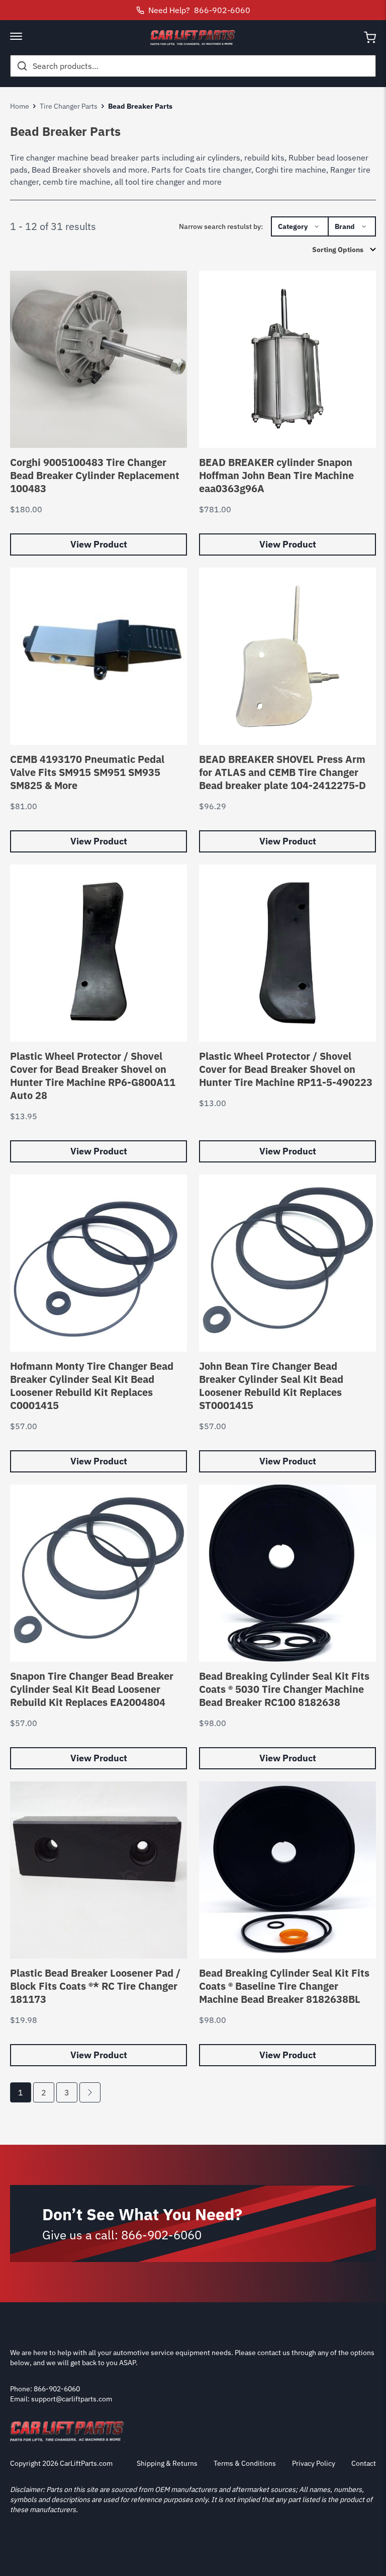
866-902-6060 (161, 2235)
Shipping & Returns (167, 2463)
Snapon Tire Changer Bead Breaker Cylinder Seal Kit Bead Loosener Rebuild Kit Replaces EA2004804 (92, 1689)
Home (20, 106)
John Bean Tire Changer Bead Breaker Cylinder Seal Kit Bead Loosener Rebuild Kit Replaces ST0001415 (271, 1386)
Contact (364, 2463)
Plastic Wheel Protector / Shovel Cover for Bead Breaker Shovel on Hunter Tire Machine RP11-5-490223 (286, 1069)
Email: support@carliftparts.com (61, 2399)
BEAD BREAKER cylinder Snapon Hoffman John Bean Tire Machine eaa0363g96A (276, 475)
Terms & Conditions (245, 2463)
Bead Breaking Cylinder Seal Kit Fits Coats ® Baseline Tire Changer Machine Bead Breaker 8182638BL (284, 1986)
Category (293, 226)
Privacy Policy (314, 2463)
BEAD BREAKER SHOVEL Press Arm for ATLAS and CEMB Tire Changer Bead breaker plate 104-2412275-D (282, 772)
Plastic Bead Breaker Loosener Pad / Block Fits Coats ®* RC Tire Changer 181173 (95, 1986)
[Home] (193, 37)
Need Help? (199, 10)
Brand (345, 226)
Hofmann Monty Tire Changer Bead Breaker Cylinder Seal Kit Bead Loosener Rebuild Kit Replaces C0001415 (92, 1386)
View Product (99, 544)
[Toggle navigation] (16, 37)
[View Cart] (370, 37)
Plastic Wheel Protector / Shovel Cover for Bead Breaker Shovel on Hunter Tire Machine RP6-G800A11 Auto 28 (93, 1076)
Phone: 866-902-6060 (45, 2389)
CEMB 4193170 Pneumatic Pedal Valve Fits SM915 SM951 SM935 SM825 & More (87, 772)
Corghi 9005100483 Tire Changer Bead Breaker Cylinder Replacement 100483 (95, 475)
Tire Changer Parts (69, 106)
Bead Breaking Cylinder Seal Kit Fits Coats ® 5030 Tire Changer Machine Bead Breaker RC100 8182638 (284, 1689)
